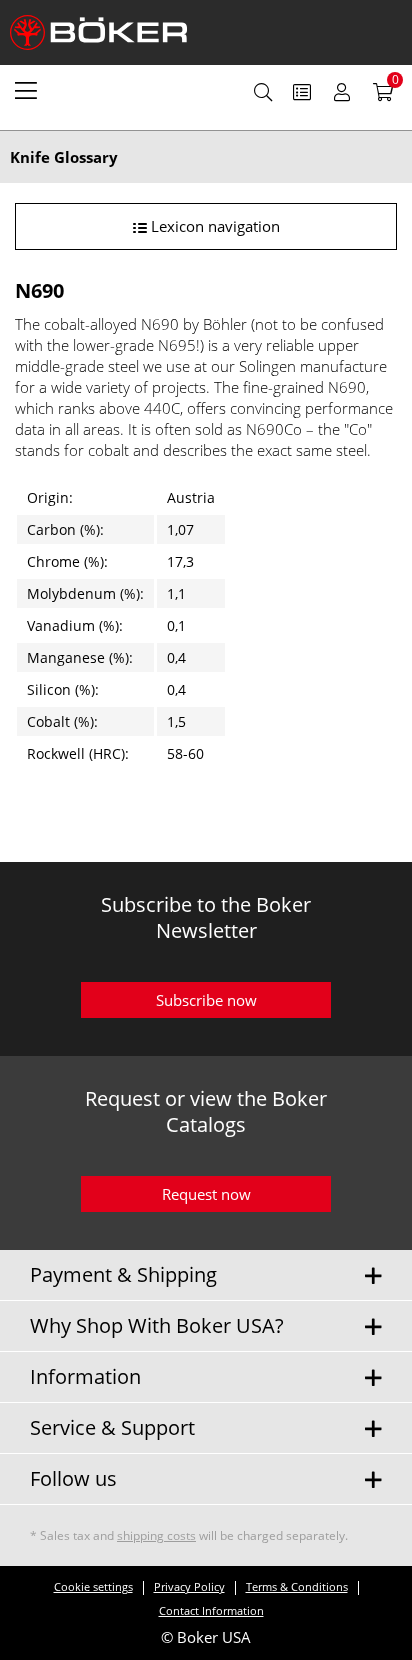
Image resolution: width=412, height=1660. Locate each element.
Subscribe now (206, 1000)
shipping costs (156, 1535)
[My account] (342, 92)
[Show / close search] (263, 92)
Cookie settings (93, 1586)
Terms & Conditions (297, 1586)
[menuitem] (26, 90)
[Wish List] (302, 92)
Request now (206, 1194)
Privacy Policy (189, 1586)
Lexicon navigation (213, 226)
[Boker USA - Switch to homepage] (110, 32)
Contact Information (211, 1610)
